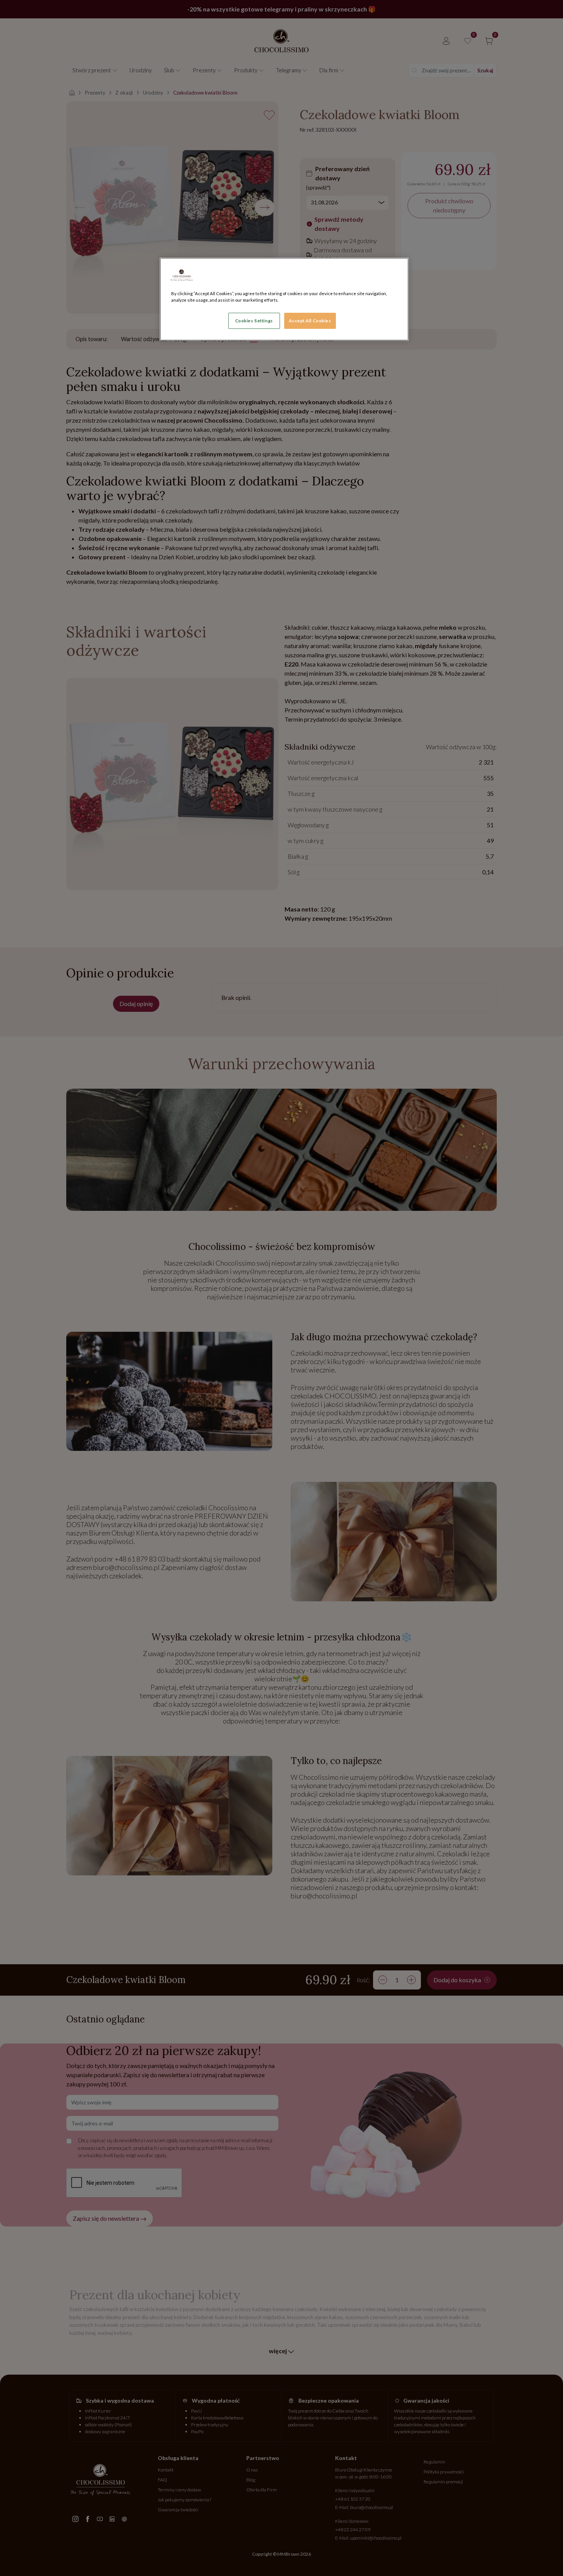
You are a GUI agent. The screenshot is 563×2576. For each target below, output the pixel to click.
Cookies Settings (254, 321)
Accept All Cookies (310, 321)
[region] (284, 299)
